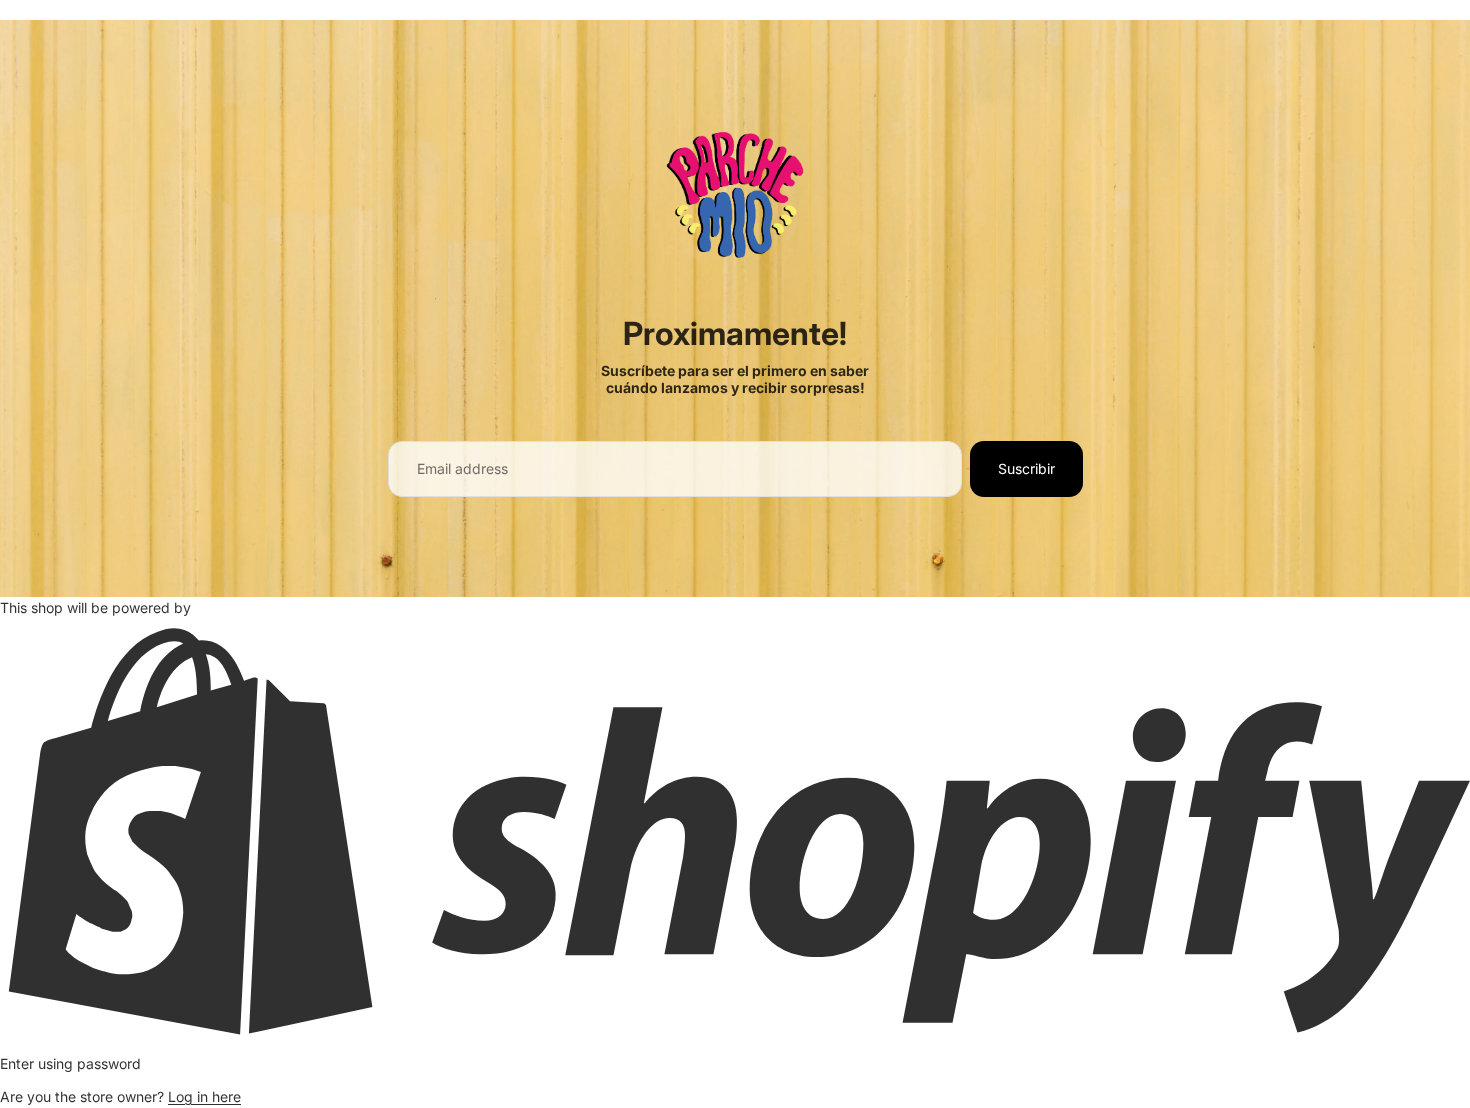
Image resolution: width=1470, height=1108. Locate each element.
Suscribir (1026, 468)
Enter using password (70, 1063)
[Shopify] (735, 830)
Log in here (204, 1096)
